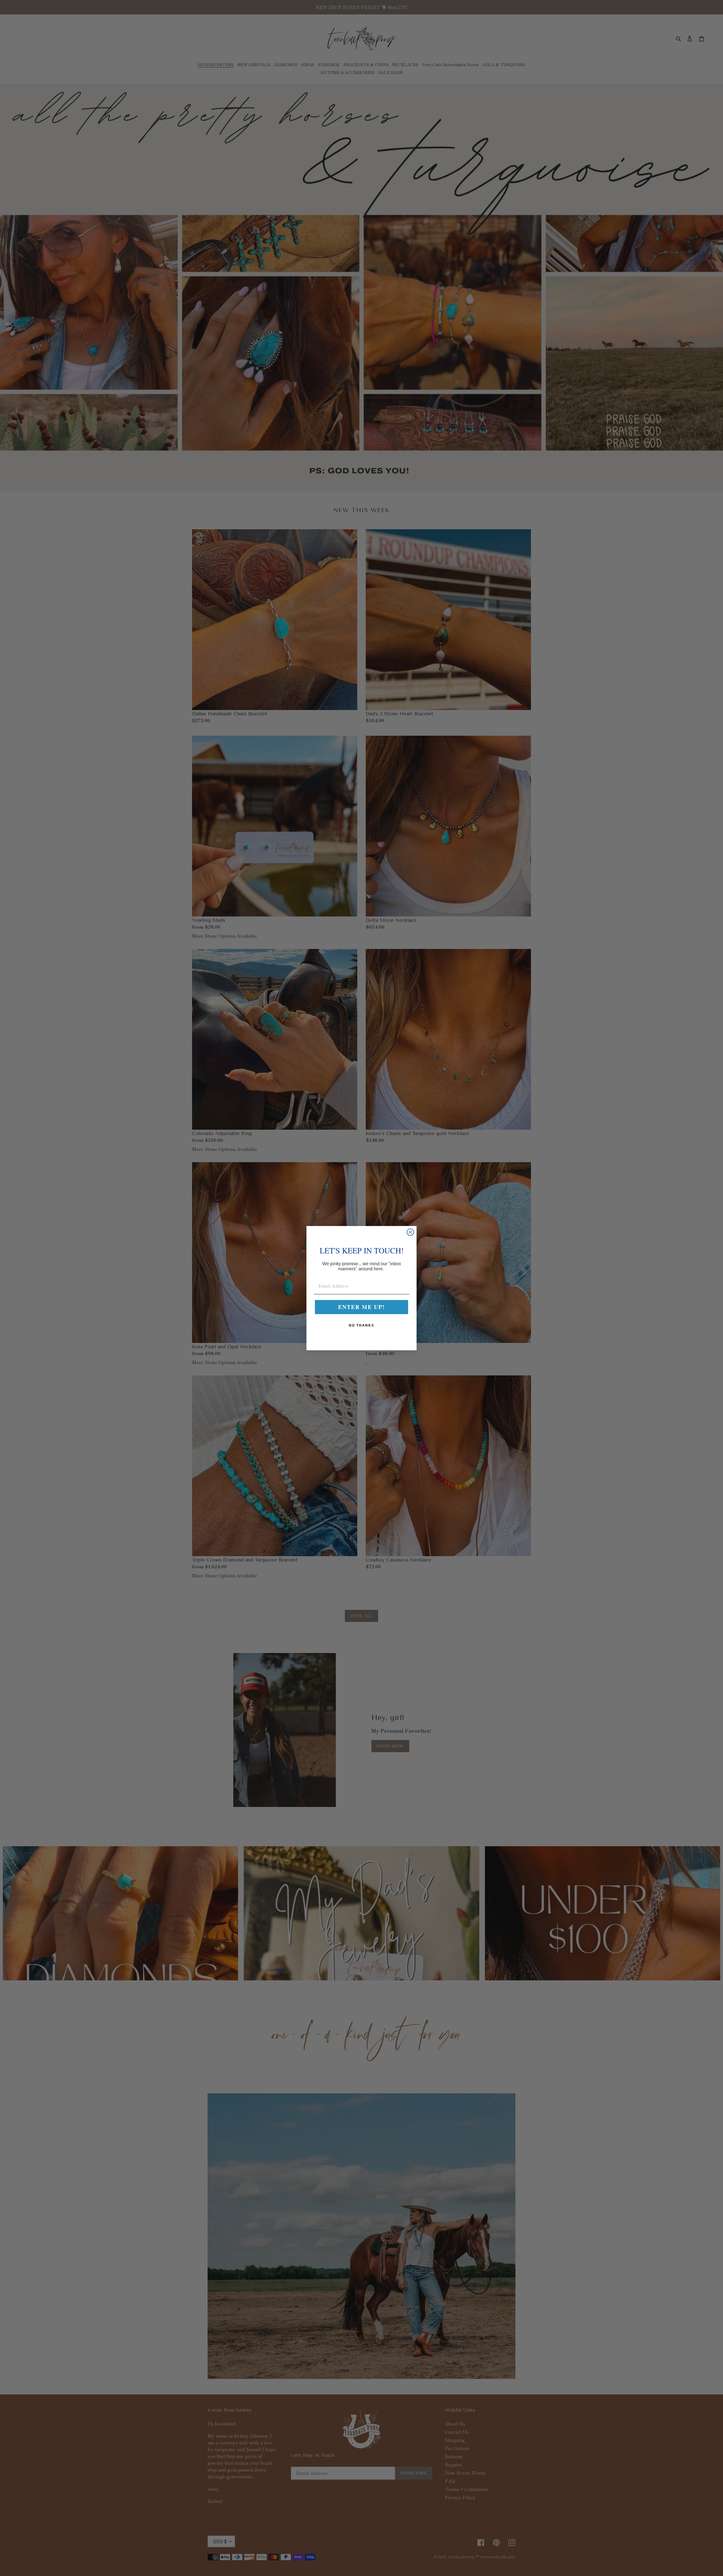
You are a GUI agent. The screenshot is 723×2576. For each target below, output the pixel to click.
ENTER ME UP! (361, 1307)
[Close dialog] (410, 1232)
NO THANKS (361, 1325)
